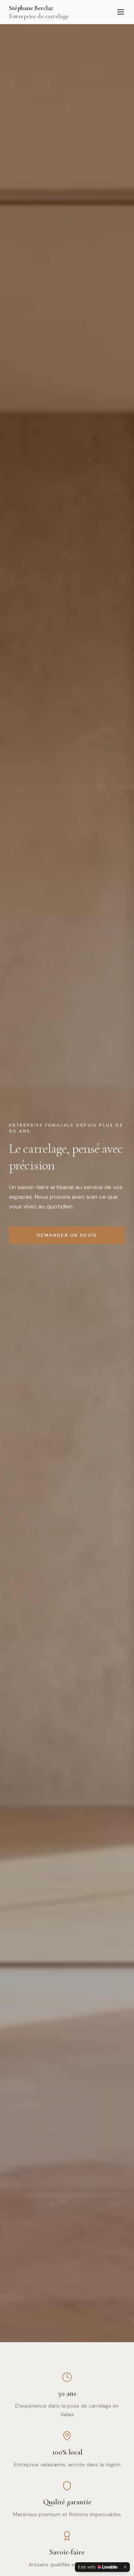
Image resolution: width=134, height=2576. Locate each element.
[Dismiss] (125, 2567)
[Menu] (121, 12)
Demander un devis (67, 1235)
